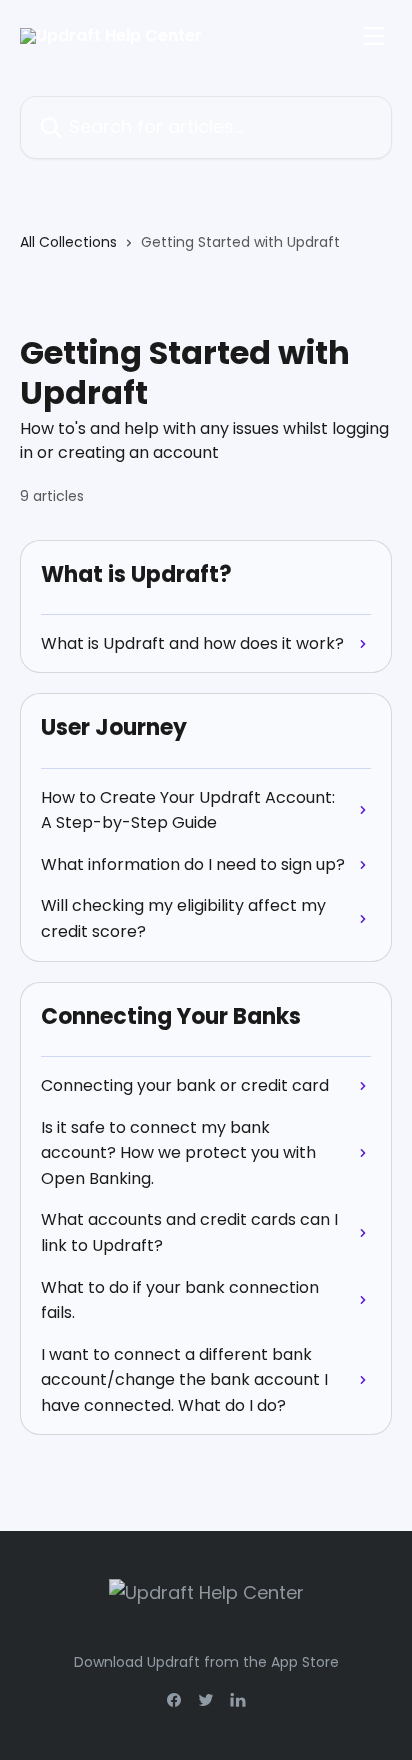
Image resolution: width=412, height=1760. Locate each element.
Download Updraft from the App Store (206, 1662)
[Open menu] (374, 36)
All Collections (68, 242)
